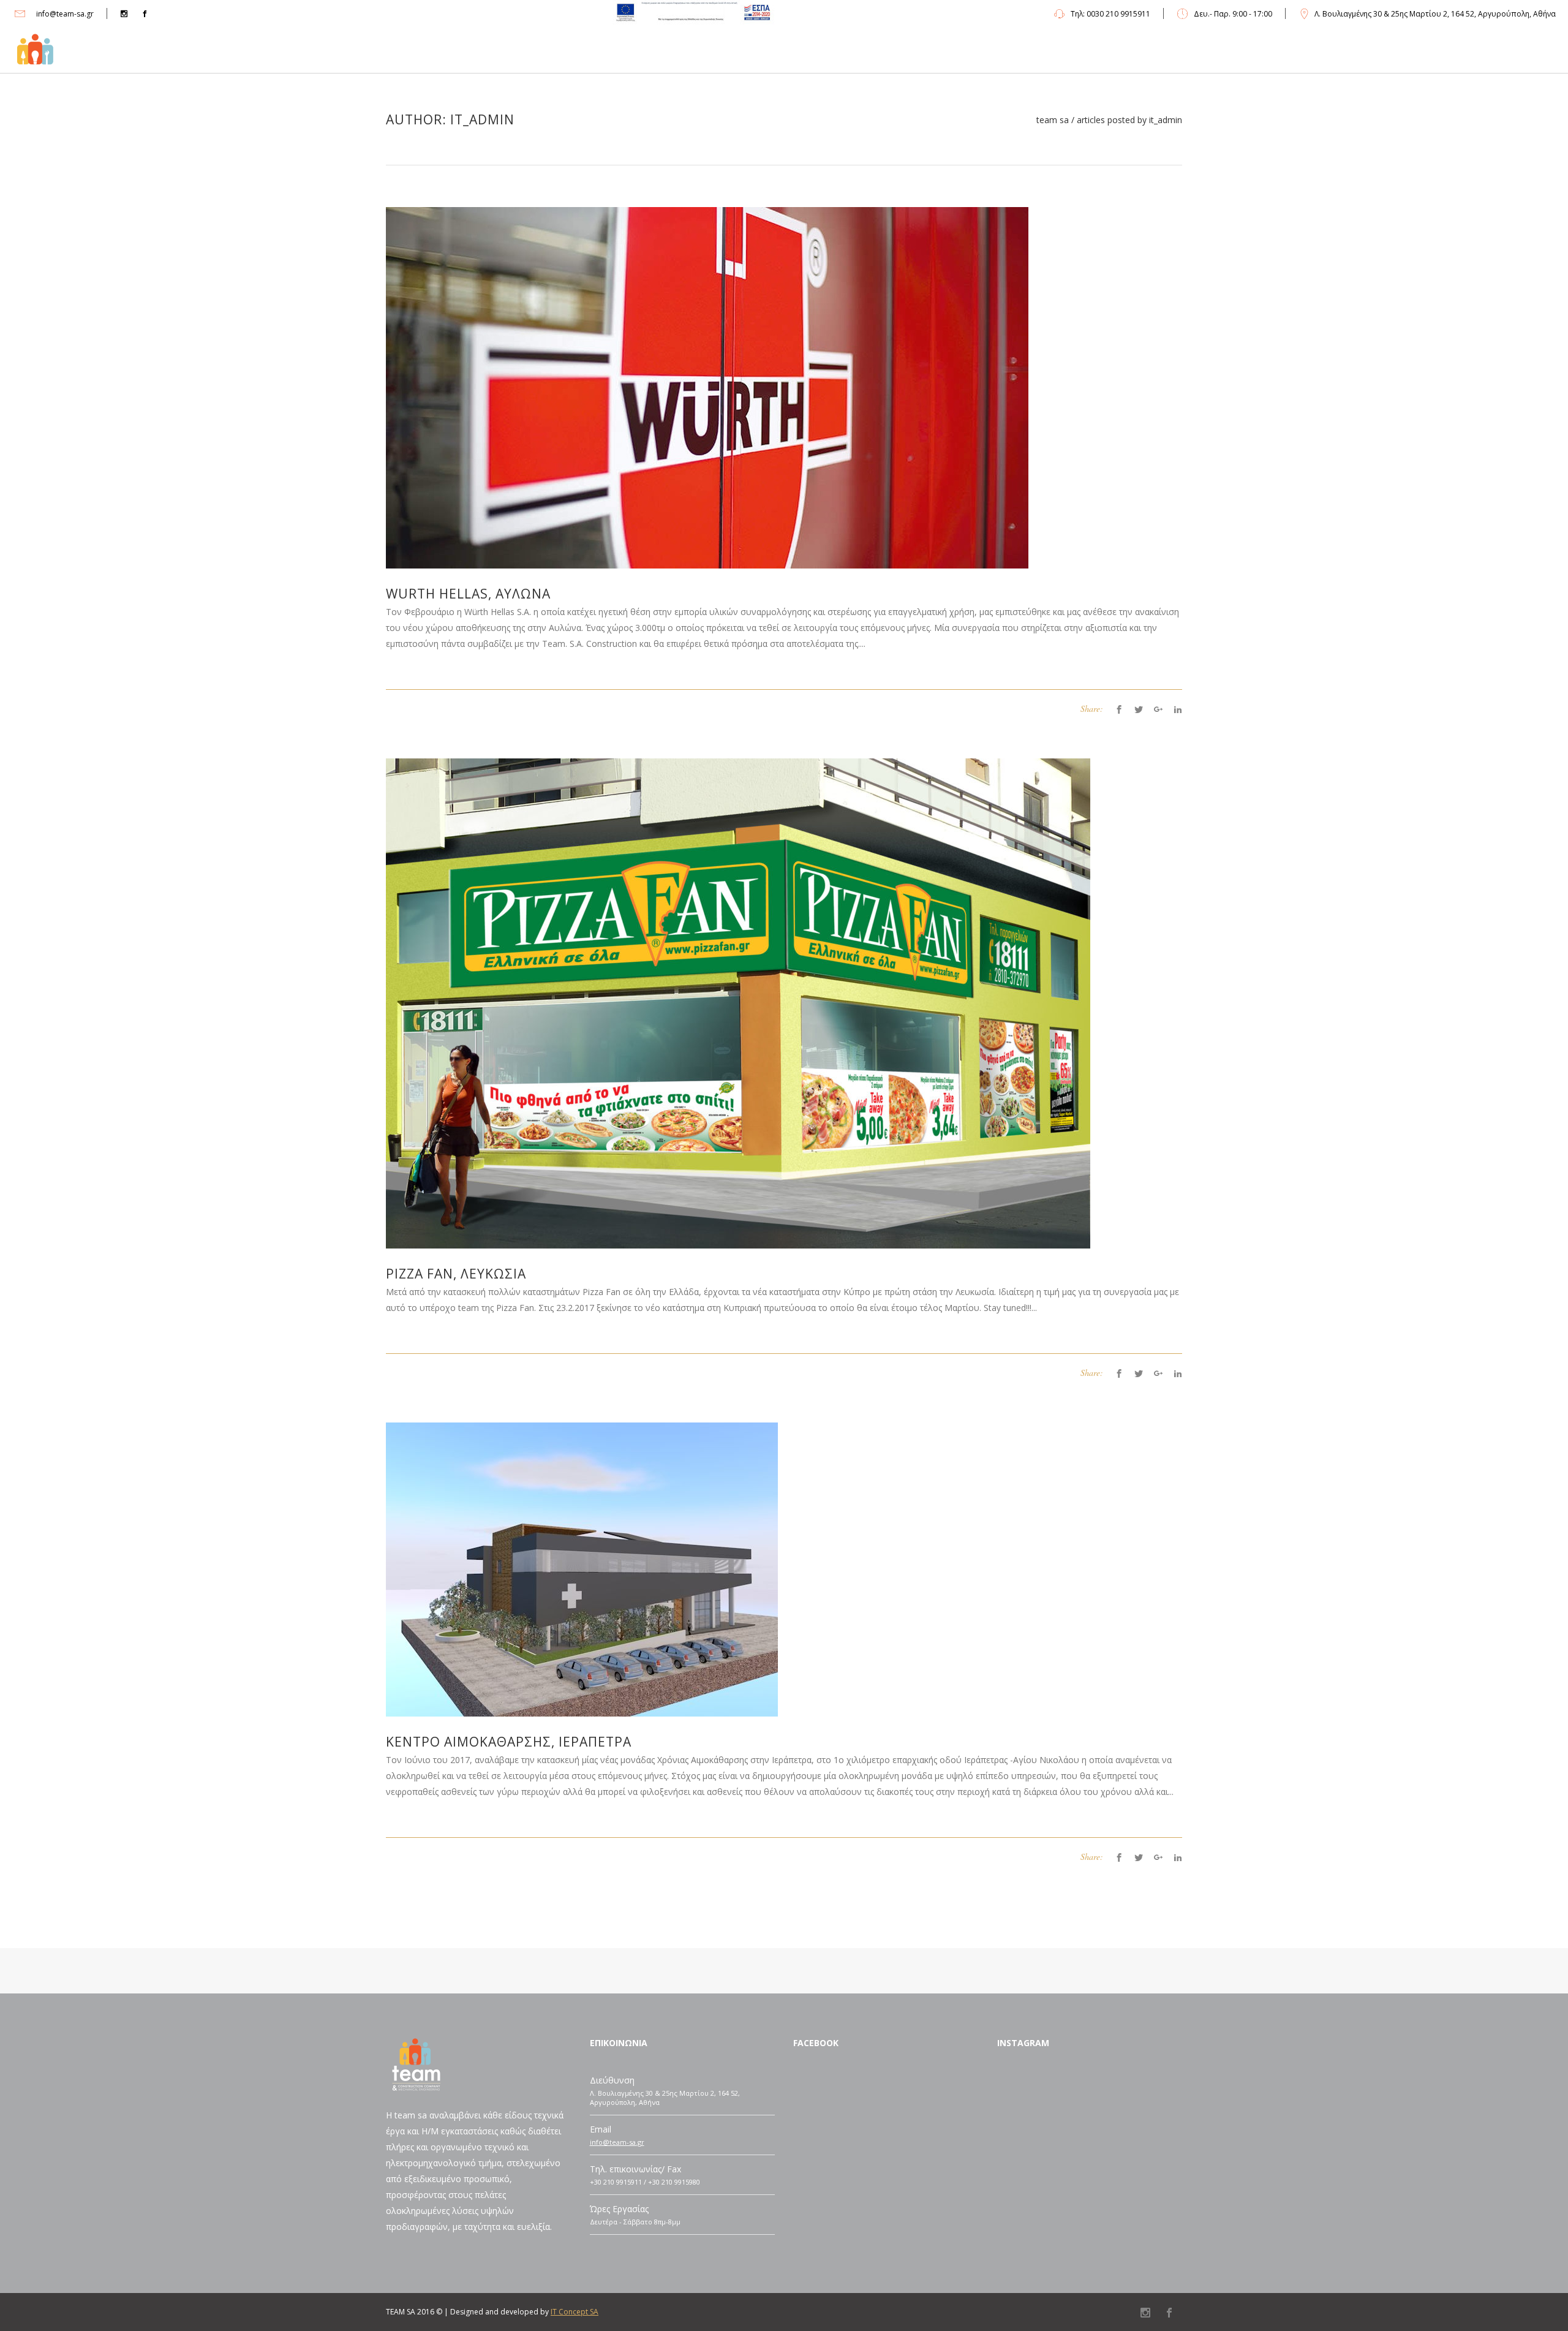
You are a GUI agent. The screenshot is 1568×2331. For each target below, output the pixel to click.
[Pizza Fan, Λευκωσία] (738, 1003)
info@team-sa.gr (617, 2142)
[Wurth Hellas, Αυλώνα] (707, 387)
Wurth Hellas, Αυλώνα (468, 594)
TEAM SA (1053, 120)
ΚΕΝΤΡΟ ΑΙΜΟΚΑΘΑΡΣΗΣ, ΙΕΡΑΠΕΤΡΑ (509, 1742)
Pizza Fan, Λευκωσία (456, 1274)
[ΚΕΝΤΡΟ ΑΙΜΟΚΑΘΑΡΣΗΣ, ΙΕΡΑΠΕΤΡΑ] (582, 1569)
